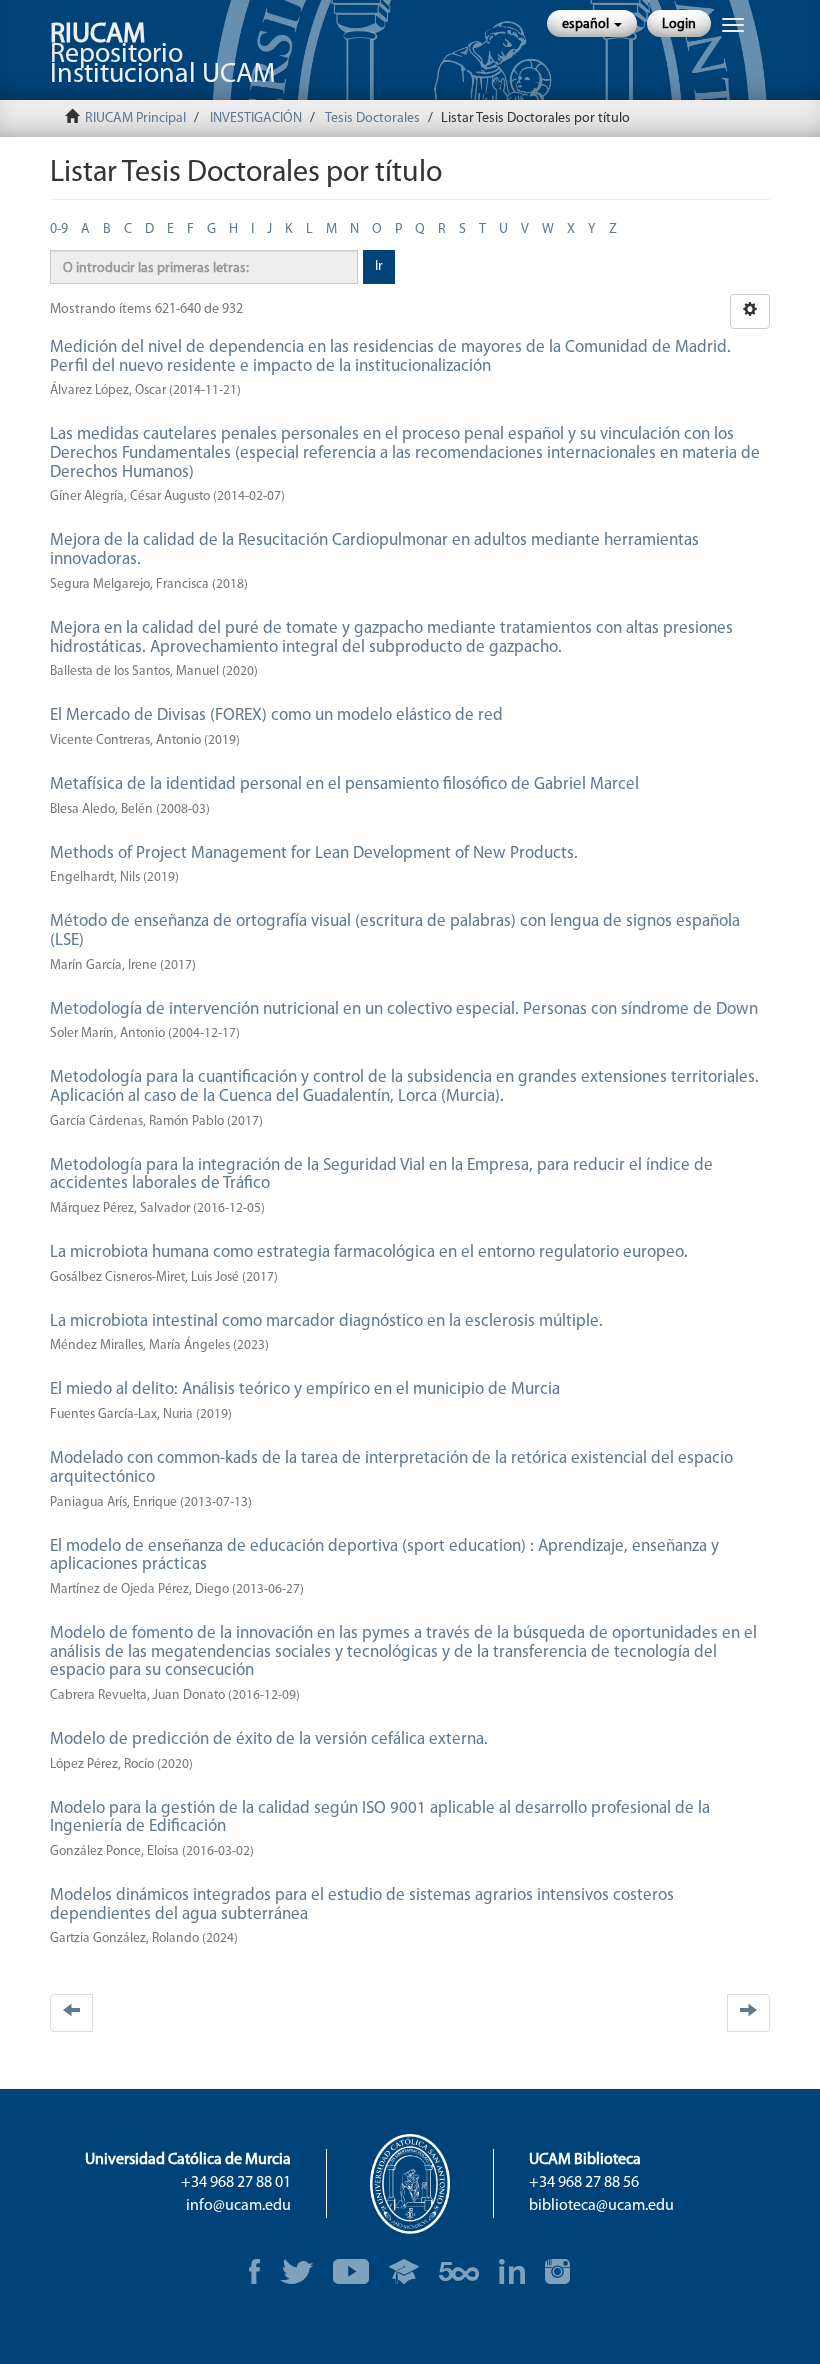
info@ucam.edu (238, 2206)
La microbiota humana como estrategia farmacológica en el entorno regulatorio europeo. (369, 1252)
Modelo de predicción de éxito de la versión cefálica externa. (269, 1739)
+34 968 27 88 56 (584, 2183)
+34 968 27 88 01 (236, 2183)
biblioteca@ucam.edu (601, 2206)
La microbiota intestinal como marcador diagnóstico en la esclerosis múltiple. (326, 1321)
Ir (379, 266)
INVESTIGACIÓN (256, 118)
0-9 (59, 229)
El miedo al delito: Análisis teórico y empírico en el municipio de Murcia (305, 1389)
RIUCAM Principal (135, 118)
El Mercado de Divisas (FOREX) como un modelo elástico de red (276, 715)
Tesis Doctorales (372, 118)
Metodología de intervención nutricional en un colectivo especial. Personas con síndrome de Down (404, 1009)
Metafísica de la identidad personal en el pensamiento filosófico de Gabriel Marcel (344, 784)
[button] (592, 23)
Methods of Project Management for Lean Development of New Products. (314, 853)
